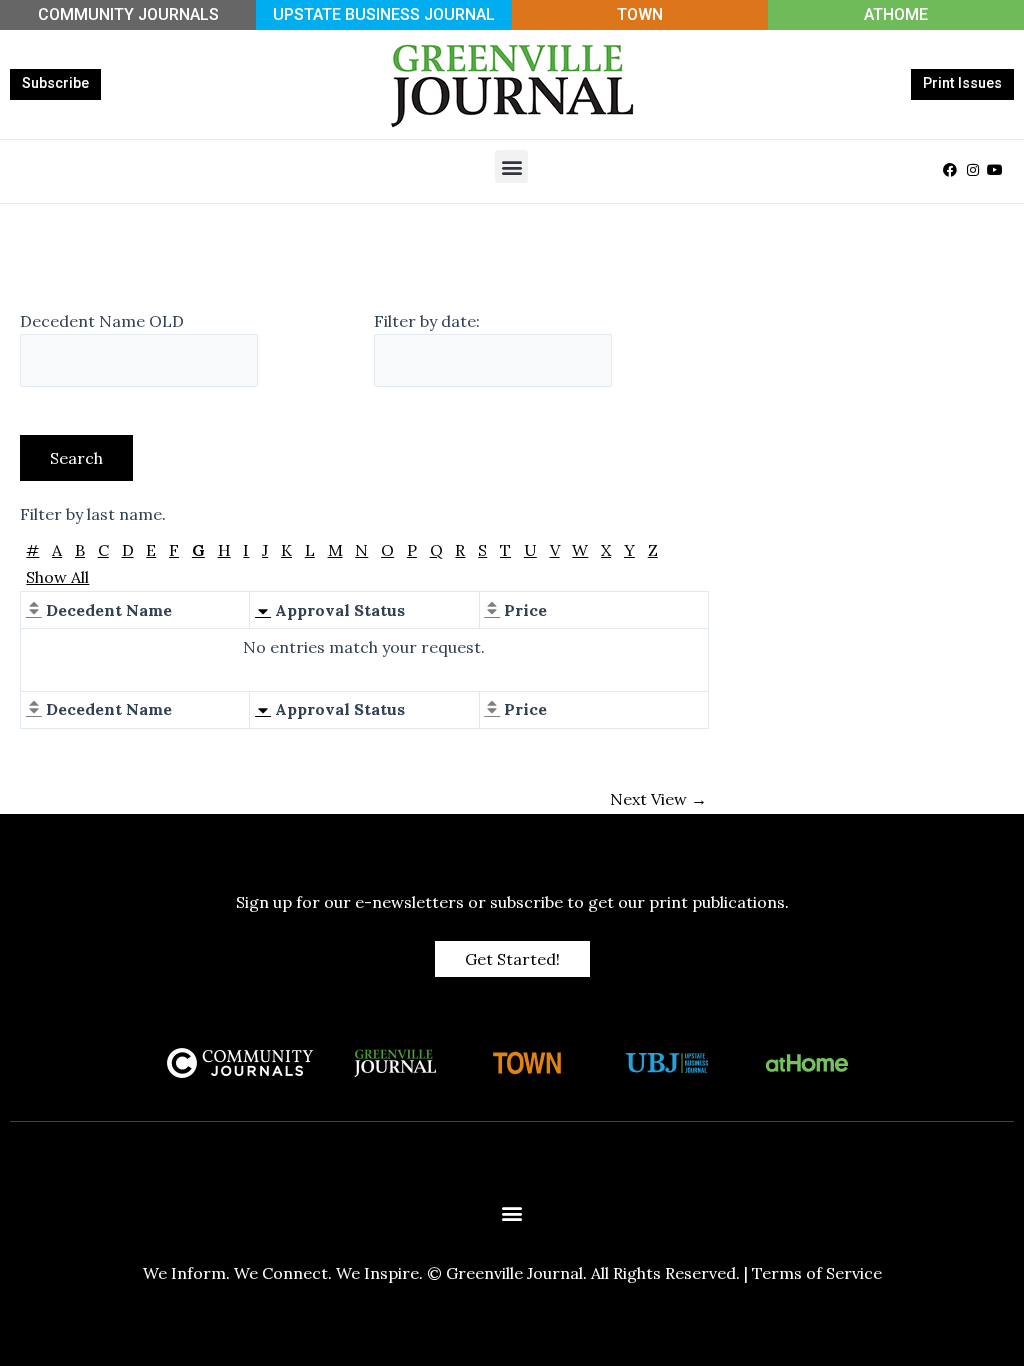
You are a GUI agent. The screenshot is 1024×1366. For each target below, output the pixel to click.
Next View (658, 799)
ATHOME (896, 14)
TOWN (640, 14)
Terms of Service (817, 1273)
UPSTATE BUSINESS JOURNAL (384, 14)
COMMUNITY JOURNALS (128, 14)
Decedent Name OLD (102, 321)
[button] (511, 166)
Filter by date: (427, 321)
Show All (57, 577)
